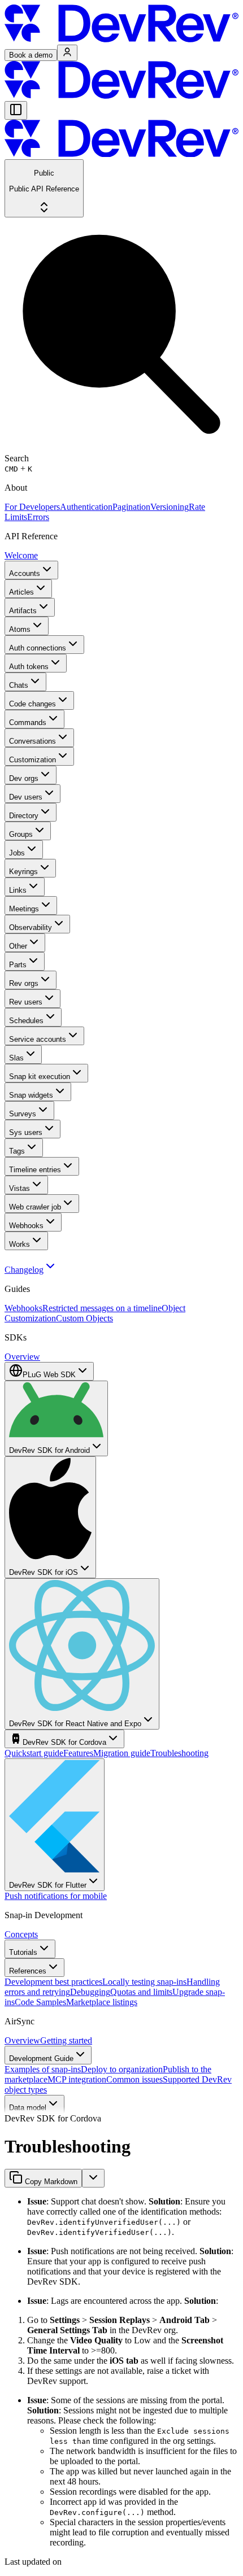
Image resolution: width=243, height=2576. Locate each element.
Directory (24, 816)
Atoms (20, 629)
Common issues (134, 2079)
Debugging (90, 1992)
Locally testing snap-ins (144, 1982)
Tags (17, 1151)
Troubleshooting (179, 1753)
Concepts (21, 1934)
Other (18, 946)
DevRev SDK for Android (49, 1450)
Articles (21, 592)
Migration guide (122, 1753)
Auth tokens (29, 667)
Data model (28, 2108)
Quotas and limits (141, 1992)
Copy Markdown (50, 2182)
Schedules (26, 1021)
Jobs (17, 853)
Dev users (26, 797)
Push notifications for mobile (56, 1896)
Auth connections (38, 648)
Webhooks (26, 1226)
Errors (38, 517)
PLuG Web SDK (49, 1375)
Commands (28, 722)
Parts (18, 965)
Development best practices (53, 1982)
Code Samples (40, 2002)
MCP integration (77, 2079)
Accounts (25, 573)
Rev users (26, 1002)
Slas (16, 1058)
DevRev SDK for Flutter (48, 1885)
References (28, 1971)
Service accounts (38, 1039)
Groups (21, 834)
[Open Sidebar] (16, 110)
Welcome (21, 555)
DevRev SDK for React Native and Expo (75, 1724)
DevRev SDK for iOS (44, 1572)
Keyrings (23, 872)
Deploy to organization (122, 2069)
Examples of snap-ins (43, 2069)
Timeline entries (35, 1170)
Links (18, 890)
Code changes (32, 704)
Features (78, 1753)
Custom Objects (84, 1318)
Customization (32, 760)
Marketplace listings (102, 2002)
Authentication (86, 507)
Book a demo (31, 55)
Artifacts (23, 611)
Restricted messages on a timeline (102, 1308)
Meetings (24, 909)
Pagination (131, 507)
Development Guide (41, 2058)
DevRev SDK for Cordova (64, 1742)
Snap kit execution (40, 1077)
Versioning (170, 507)
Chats (19, 685)
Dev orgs (24, 778)
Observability (31, 927)
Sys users (26, 1132)
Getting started (66, 2040)
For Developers (32, 507)
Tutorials (23, 1952)
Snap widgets (31, 1095)
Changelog (24, 1270)
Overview (22, 1357)
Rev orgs (24, 983)
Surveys (23, 1114)
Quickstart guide (34, 1753)
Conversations (32, 741)
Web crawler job (35, 1207)
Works (19, 1244)
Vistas (19, 1188)
